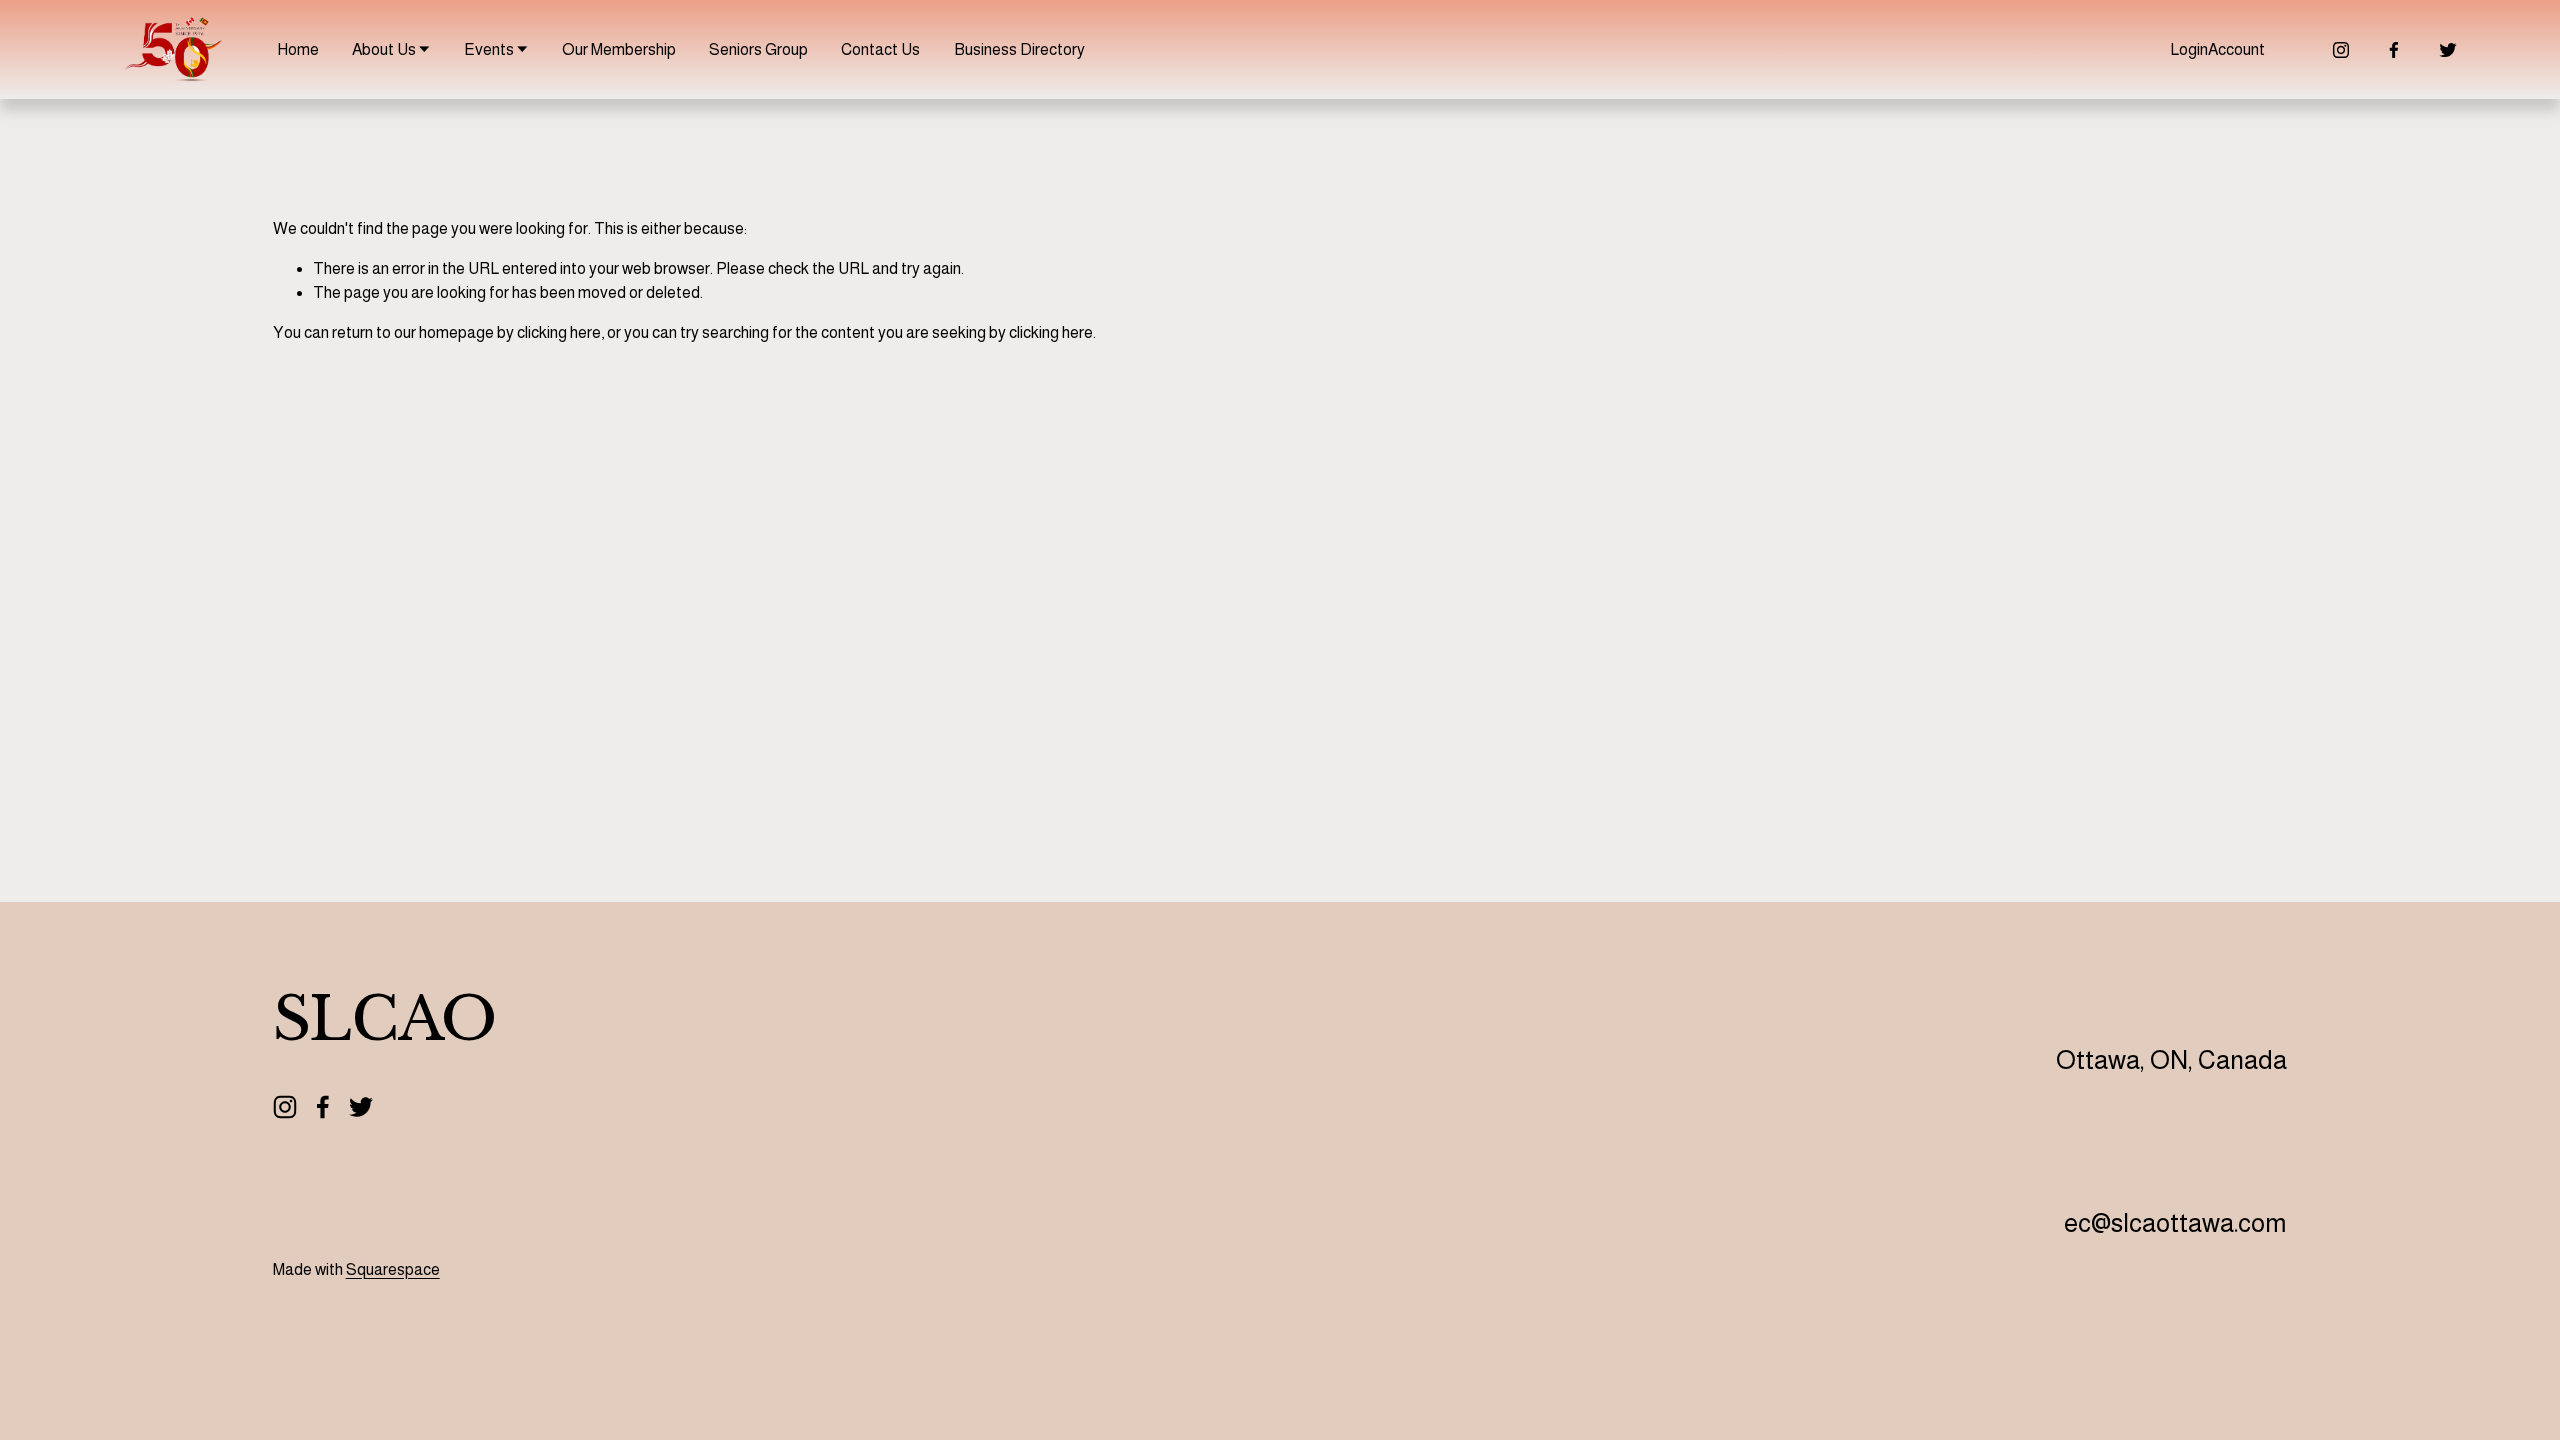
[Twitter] (2448, 50)
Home (298, 49)
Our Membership (619, 49)
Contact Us (880, 49)
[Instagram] (2341, 50)
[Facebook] (2394, 50)
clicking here (559, 332)
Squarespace (393, 1269)
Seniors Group (758, 49)
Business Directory (1019, 49)
